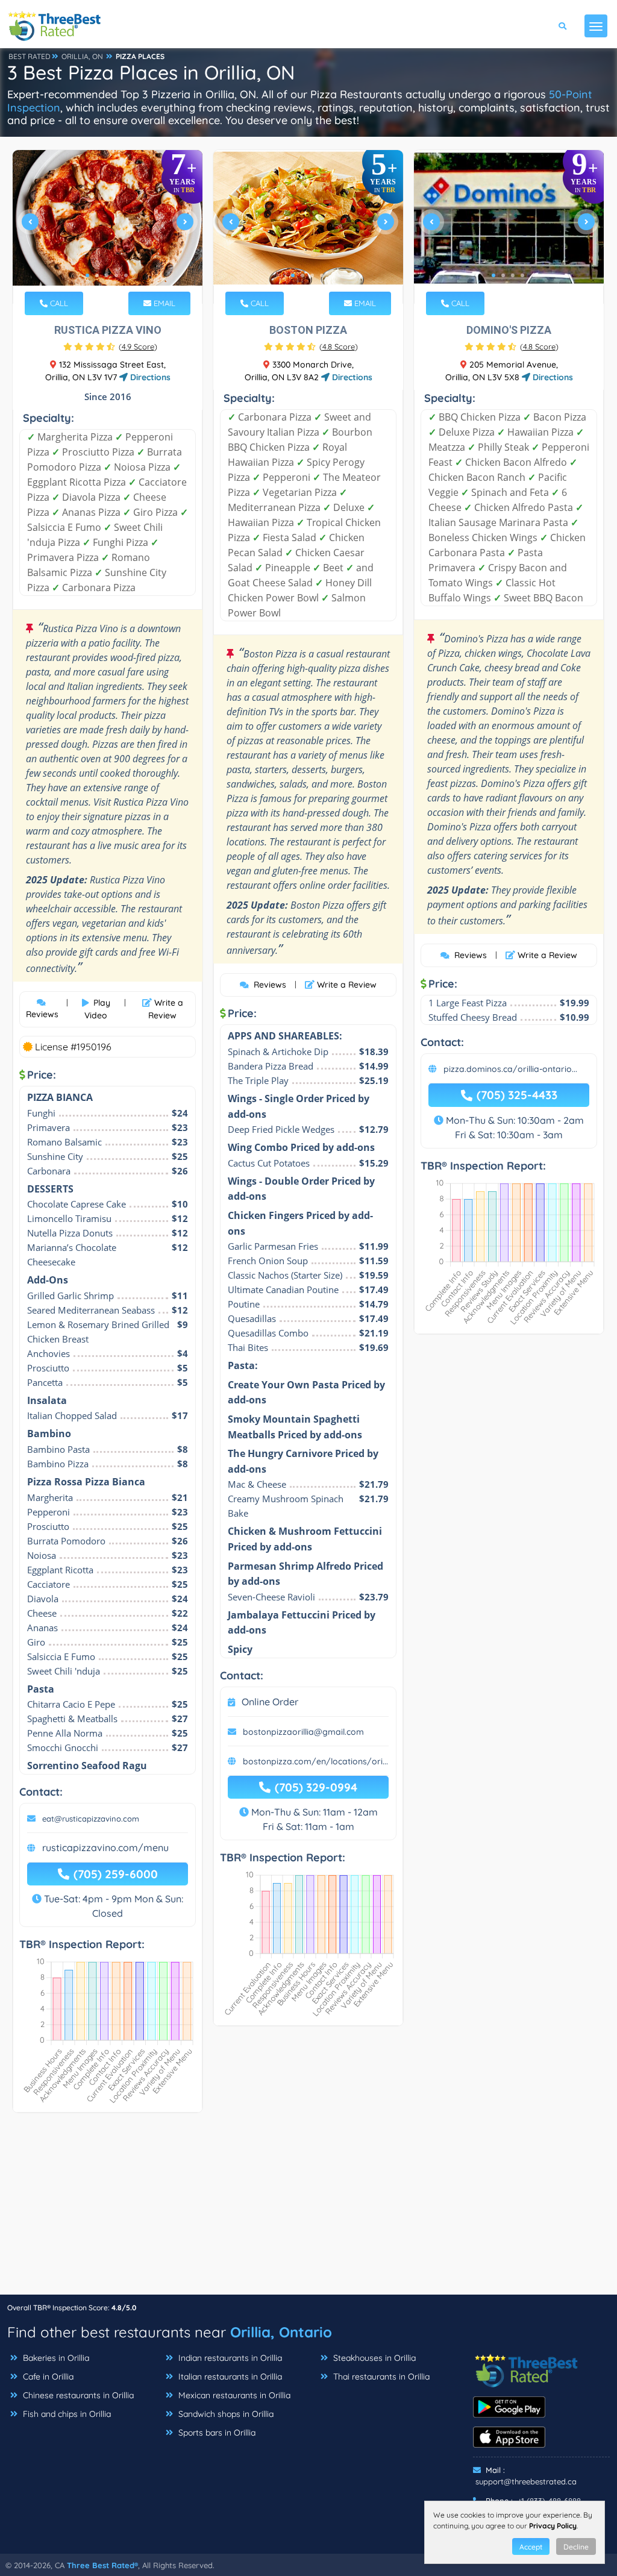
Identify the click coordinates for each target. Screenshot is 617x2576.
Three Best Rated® (102, 2565)
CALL (58, 303)
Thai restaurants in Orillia (380, 2377)
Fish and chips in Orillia (66, 2414)
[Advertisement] (308, 2210)
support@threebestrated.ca (526, 2481)
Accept (531, 2547)
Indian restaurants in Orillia (229, 2358)
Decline (576, 2547)
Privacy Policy (553, 2526)
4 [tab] (116, 275)
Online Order (270, 1702)
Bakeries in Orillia (55, 2358)
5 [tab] (126, 275)
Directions (149, 377)
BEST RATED (30, 56)
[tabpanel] (108, 227)
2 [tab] (97, 275)
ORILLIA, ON (82, 56)
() (138, 346)
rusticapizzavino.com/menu (105, 1847)
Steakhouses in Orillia (373, 2358)
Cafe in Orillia (47, 2377)
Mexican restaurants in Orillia (233, 2395)
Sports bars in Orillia (216, 2433)
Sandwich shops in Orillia (225, 2414)
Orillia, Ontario (281, 2332)
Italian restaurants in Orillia (229, 2377)
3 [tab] (107, 275)
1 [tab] (87, 275)
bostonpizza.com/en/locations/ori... (315, 1761)
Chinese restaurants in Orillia (77, 2395)
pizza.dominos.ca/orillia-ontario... (510, 1069)
